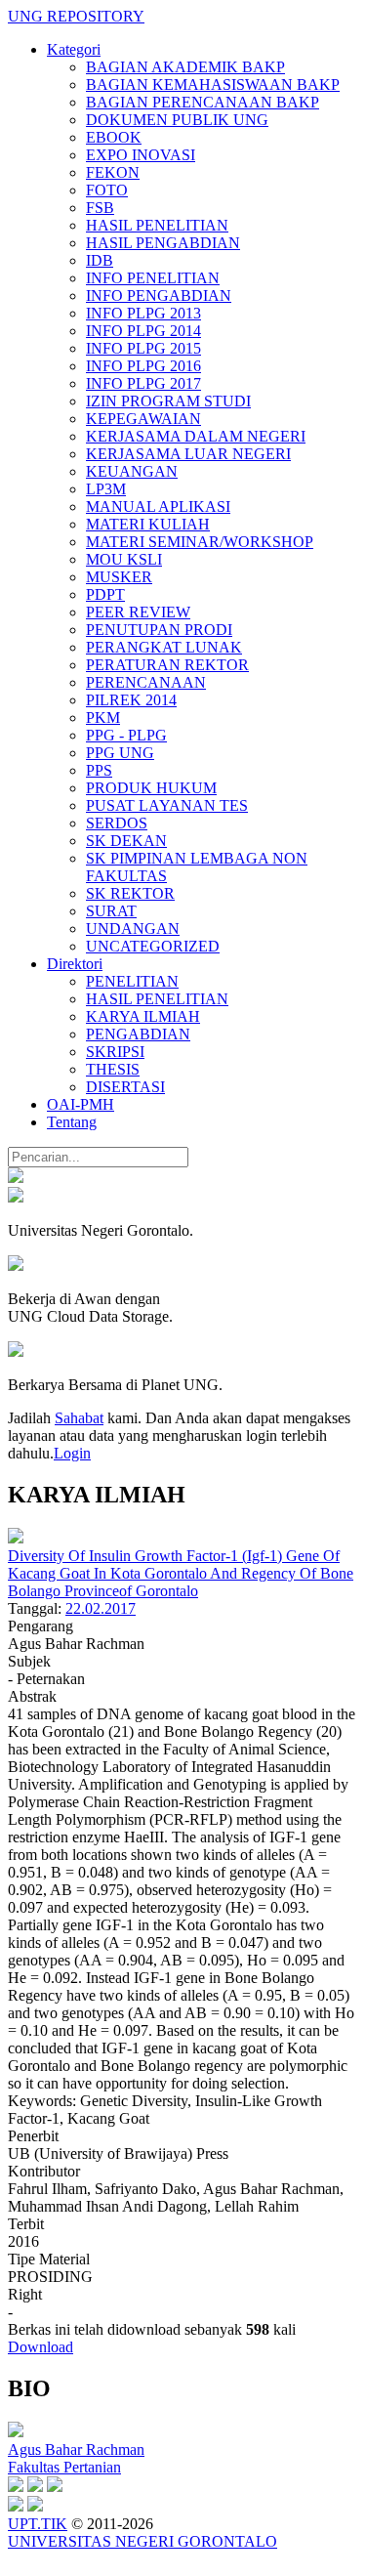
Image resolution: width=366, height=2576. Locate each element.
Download (41, 2347)
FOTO (107, 190)
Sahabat (79, 1418)
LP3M (106, 489)
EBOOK (114, 137)
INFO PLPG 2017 (143, 383)
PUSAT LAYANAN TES (167, 805)
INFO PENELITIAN (153, 278)
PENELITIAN (132, 981)
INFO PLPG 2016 (143, 366)
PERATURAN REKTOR (167, 665)
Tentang (72, 1122)
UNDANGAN (133, 929)
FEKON (113, 172)
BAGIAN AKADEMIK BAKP (185, 67)
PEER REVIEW (138, 612)
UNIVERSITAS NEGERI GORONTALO (142, 2541)
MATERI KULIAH (148, 524)
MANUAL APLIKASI (158, 507)
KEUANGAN (132, 471)
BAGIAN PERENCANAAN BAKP (203, 102)
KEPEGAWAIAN (143, 419)
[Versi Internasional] (16, 1178)
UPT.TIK (38, 2524)
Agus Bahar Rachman (76, 2449)
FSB (100, 208)
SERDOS (117, 823)
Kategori (74, 49)
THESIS (113, 1069)
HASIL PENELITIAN (157, 225)
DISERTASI (125, 1087)
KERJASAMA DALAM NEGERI (196, 436)
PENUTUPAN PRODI (159, 630)
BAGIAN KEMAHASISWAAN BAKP (213, 84)
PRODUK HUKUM (151, 788)
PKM (103, 718)
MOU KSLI (124, 559)
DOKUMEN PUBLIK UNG (177, 120)
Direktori (75, 964)
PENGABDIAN (138, 1034)
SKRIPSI (115, 1052)
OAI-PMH (81, 1104)
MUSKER (119, 577)
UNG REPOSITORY (76, 16)
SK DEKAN (126, 841)
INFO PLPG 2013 (143, 313)
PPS (99, 770)
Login (72, 1453)
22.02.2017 (101, 1608)
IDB (100, 260)
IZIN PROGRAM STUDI (168, 401)
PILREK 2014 (131, 700)
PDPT (105, 594)
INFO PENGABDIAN (159, 296)
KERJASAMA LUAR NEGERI (188, 454)
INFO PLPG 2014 (143, 331)
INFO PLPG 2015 (143, 348)
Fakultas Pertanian (64, 2467)
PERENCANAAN (146, 682)
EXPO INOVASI (141, 155)
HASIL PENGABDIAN (163, 243)
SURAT (111, 911)
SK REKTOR (130, 893)
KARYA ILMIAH (143, 1016)
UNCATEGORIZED (153, 946)
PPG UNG (120, 753)
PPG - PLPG (126, 735)
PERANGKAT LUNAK (164, 647)
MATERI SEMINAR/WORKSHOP (200, 542)
